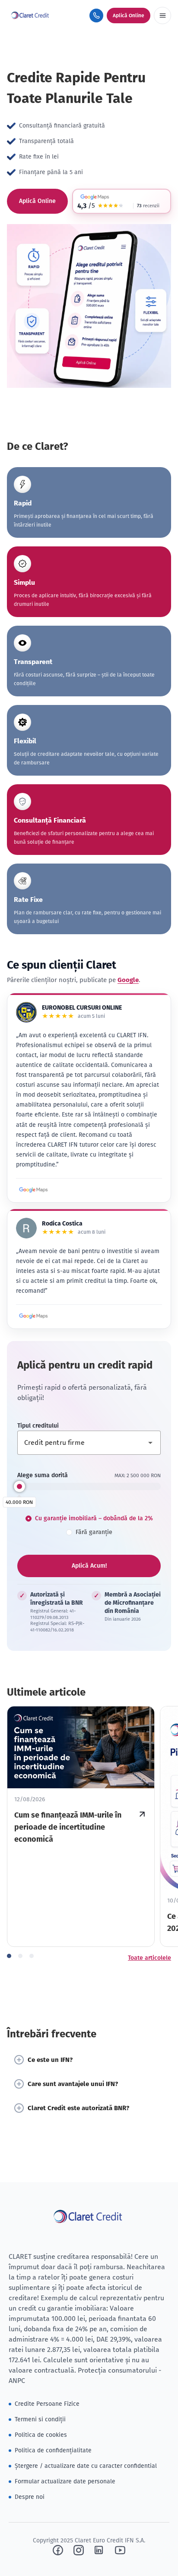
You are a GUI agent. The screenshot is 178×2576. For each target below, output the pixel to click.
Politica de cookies (41, 2435)
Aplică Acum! (89, 1566)
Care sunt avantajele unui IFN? (73, 2084)
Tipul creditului (38, 1426)
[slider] (19, 1486)
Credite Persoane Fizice (47, 2404)
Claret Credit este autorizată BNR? (78, 2108)
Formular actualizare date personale (65, 2481)
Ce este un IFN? (50, 2060)
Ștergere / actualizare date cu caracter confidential (86, 2466)
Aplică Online (37, 201)
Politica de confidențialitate (53, 2450)
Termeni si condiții (40, 2419)
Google (128, 980)
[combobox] (89, 1443)
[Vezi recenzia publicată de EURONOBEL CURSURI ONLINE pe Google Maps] (34, 1190)
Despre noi (30, 2497)
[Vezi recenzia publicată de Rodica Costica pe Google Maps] (34, 1316)
